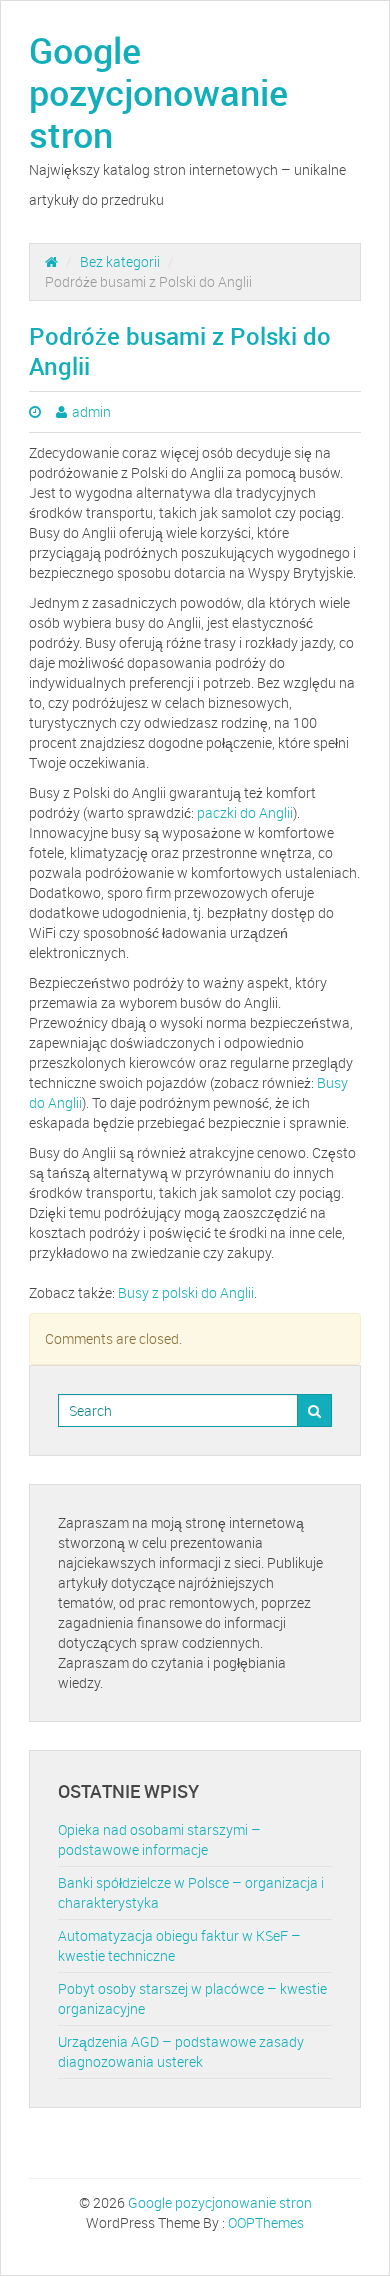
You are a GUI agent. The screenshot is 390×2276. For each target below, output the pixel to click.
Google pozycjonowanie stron (158, 92)
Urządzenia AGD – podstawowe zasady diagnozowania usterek (181, 2051)
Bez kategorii (120, 261)
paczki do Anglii (245, 812)
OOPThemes (266, 2222)
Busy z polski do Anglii (186, 1292)
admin (91, 411)
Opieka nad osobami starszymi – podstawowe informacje (159, 1839)
